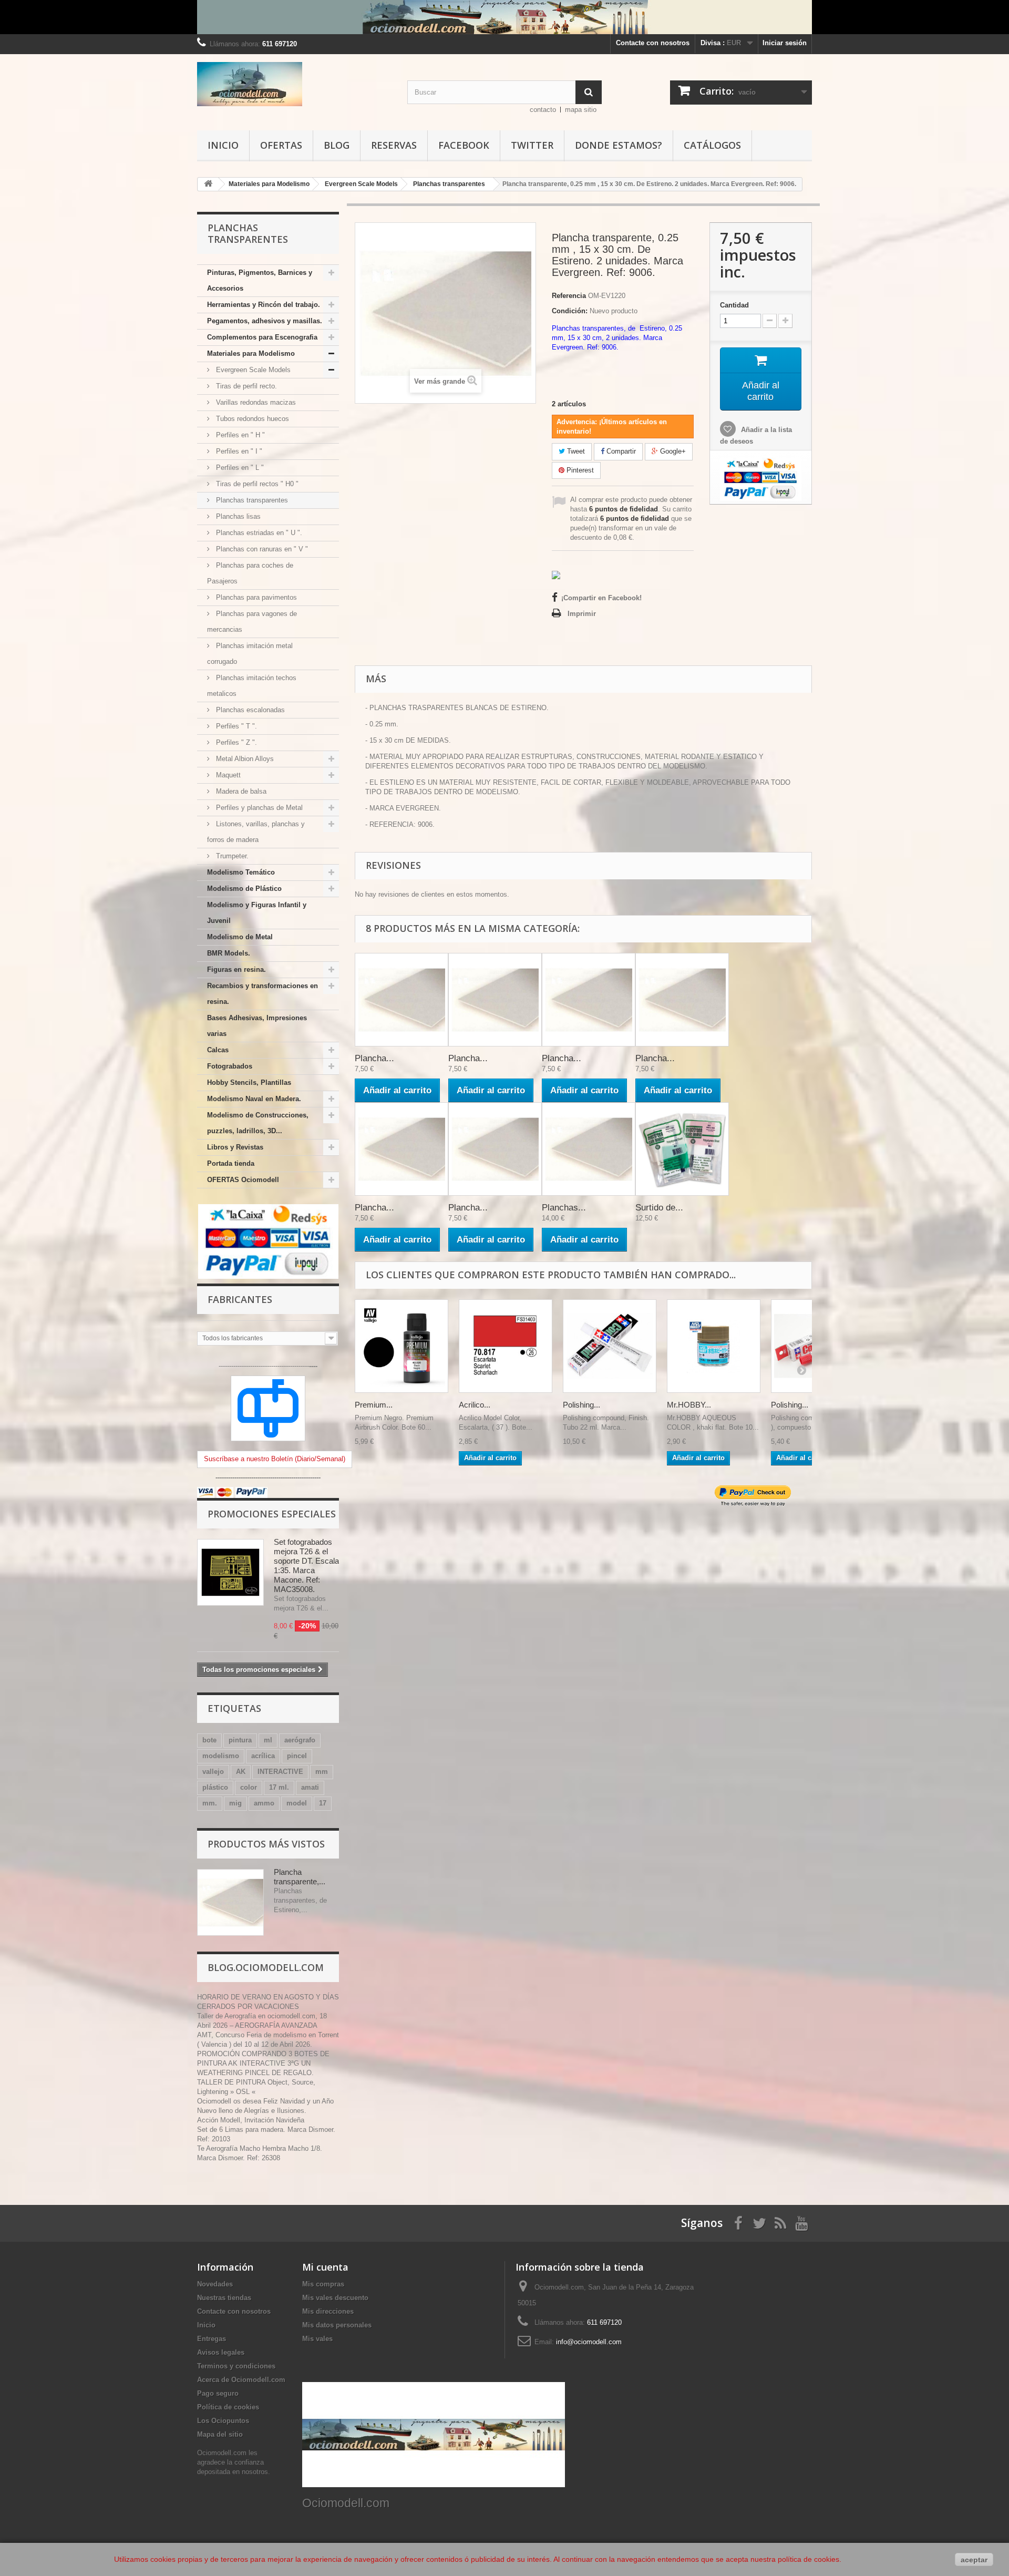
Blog (337, 145)
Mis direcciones (328, 2311)
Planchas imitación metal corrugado (250, 654)
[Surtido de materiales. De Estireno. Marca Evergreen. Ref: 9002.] (682, 1149)
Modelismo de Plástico (244, 889)
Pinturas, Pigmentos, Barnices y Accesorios (260, 280)
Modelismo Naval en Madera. (254, 1099)
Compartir (620, 451)
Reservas (394, 145)
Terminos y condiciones (236, 2366)
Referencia (569, 296)
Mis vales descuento (335, 2298)
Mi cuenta (325, 2267)
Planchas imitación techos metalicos (252, 686)
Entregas (212, 2339)
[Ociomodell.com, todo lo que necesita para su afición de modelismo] (504, 17)
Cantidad (734, 305)
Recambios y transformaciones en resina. (262, 994)
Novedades (215, 2284)
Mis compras (323, 2284)
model (297, 1803)
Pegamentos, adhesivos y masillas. (265, 321)
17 (323, 1803)
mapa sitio (581, 110)
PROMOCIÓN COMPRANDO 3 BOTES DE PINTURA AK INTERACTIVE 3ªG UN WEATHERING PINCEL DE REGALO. (263, 2063)
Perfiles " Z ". (235, 742)
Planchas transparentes (251, 500)
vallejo (213, 1772)
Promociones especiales (272, 1514)
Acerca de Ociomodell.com (241, 2380)
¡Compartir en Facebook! (601, 598)
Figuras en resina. (236, 969)
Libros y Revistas (235, 1147)
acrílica (263, 1756)
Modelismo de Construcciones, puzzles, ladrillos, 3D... (258, 1123)
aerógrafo (300, 1740)
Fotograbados (230, 1066)
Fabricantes (240, 1299)
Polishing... (581, 1405)
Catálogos (712, 145)
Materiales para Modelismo (251, 353)
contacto (543, 110)
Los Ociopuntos (223, 2421)
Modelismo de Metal (240, 937)
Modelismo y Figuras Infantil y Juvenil (257, 913)
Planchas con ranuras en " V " (261, 549)
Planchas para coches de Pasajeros (250, 573)
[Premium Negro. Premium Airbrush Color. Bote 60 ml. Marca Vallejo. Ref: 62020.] (401, 1346)
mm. (210, 1803)
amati (310, 1787)
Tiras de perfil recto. (245, 386)
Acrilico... (475, 1405)
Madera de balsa (240, 791)
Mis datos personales (337, 2325)
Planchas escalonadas (249, 710)
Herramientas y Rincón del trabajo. (264, 305)
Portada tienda (231, 1163)
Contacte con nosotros (653, 43)
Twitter (532, 145)
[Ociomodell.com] (294, 84)
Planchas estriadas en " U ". (258, 533)
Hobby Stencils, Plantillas (249, 1082)
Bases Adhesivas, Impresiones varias (257, 1026)
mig (235, 1803)
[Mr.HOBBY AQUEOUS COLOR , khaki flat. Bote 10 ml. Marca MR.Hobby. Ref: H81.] (714, 1346)
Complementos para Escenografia (262, 337)
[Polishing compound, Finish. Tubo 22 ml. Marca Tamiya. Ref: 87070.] (610, 1346)
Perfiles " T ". (235, 726)
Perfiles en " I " (238, 451)
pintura (240, 1740)
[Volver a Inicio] (208, 184)
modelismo (221, 1756)
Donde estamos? (619, 145)
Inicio (223, 145)
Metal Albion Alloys (244, 759)
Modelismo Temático (241, 872)
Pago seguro (218, 2393)
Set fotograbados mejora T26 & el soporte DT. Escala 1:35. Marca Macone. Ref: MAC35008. (306, 1566)
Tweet (575, 451)
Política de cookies (228, 2407)
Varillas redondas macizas (255, 402)
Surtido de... (659, 1208)
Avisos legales (221, 2352)
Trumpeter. (231, 856)
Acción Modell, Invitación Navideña (251, 2120)
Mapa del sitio (220, 2434)
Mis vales (317, 2339)
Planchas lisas (237, 516)
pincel (297, 1756)
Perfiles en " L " (239, 468)
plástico (215, 1787)
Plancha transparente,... (300, 1877)
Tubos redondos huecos (251, 419)
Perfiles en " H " (239, 435)
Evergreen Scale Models (252, 370)
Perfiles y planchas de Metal (258, 808)
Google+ (672, 451)
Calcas (218, 1050)
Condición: (570, 311)
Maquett (227, 775)
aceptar (974, 2560)
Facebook (464, 145)
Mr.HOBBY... (689, 1405)
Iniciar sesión (785, 43)
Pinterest (579, 470)
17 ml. (279, 1787)
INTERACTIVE (280, 1772)
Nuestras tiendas (224, 2298)
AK (241, 1772)
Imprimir (582, 614)
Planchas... (564, 1208)
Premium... (374, 1405)
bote (209, 1740)
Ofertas (281, 145)
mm (322, 1772)
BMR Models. (229, 953)
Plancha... (374, 1058)
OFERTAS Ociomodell (243, 1180)
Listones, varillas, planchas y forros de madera (256, 832)
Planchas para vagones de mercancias (252, 622)
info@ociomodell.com (589, 2342)
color (249, 1787)
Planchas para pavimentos (255, 597)
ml (268, 1740)
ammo (264, 1803)
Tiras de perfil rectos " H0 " (256, 484)
